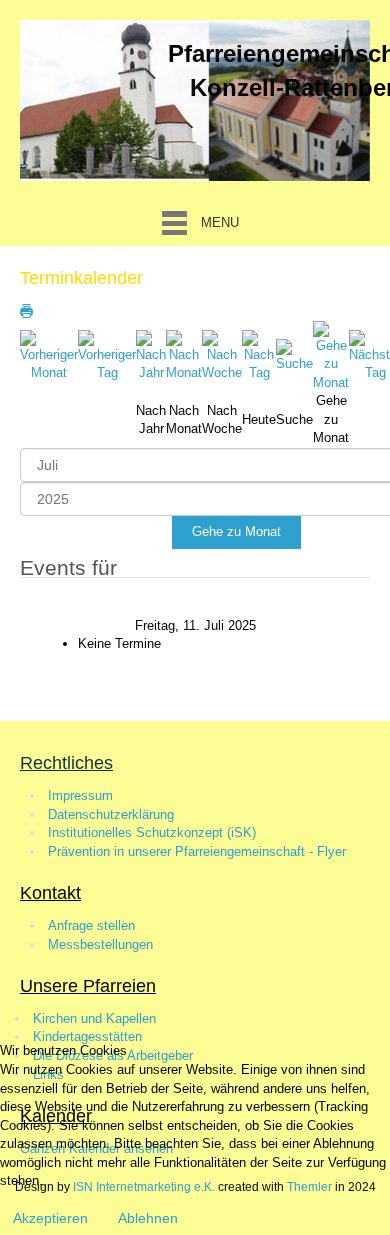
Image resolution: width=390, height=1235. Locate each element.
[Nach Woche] (222, 355)
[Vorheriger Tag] (107, 355)
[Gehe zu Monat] (331, 355)
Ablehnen (148, 1218)
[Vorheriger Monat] (49, 355)
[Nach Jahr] (151, 355)
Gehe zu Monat (236, 531)
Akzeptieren (50, 1218)
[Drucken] (26, 310)
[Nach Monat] (184, 355)
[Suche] (294, 355)
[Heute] (259, 355)
